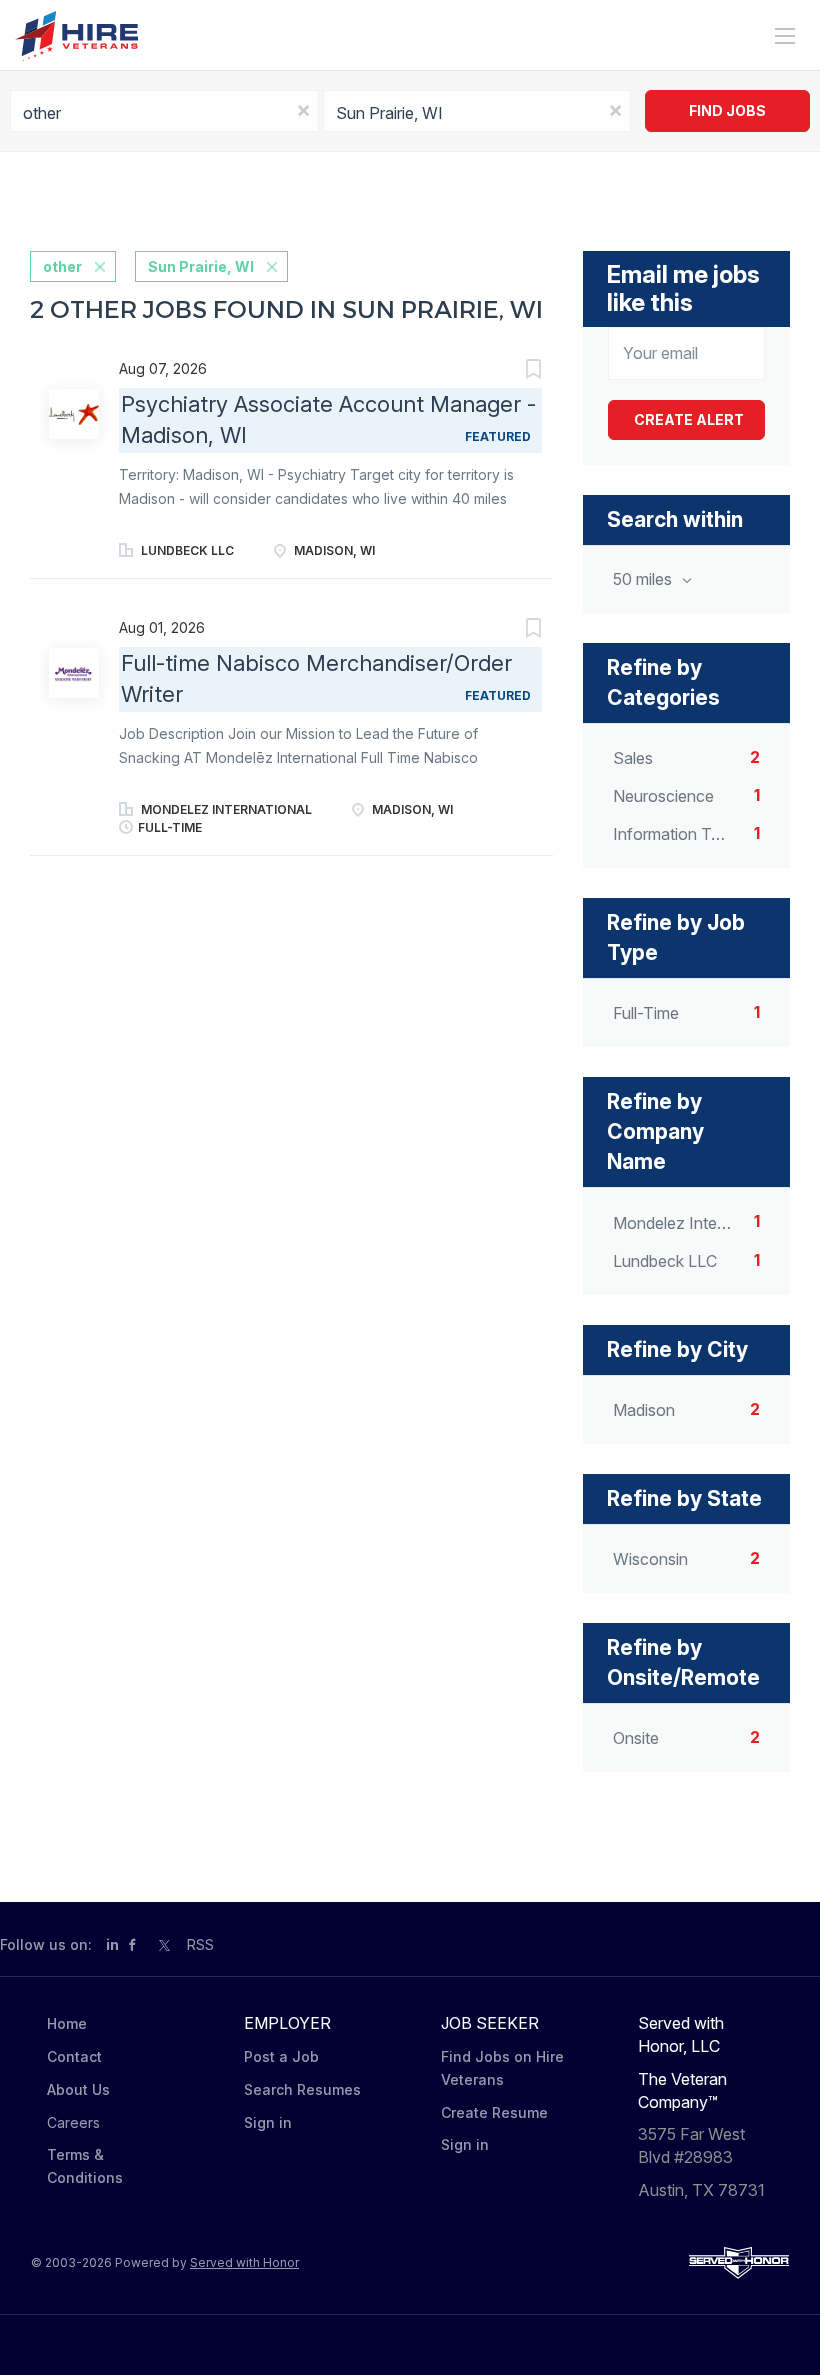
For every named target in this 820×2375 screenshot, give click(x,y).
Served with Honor (244, 2262)
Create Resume (494, 2112)
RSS (200, 1944)
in (112, 1944)
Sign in (268, 2122)
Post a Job (281, 2056)
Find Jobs (727, 110)
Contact (74, 2056)
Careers (73, 2122)
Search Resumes (302, 2089)
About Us (78, 2089)
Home (67, 2023)
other (62, 266)
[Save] (513, 371)
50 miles (644, 579)
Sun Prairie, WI (201, 266)
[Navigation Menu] (785, 36)
